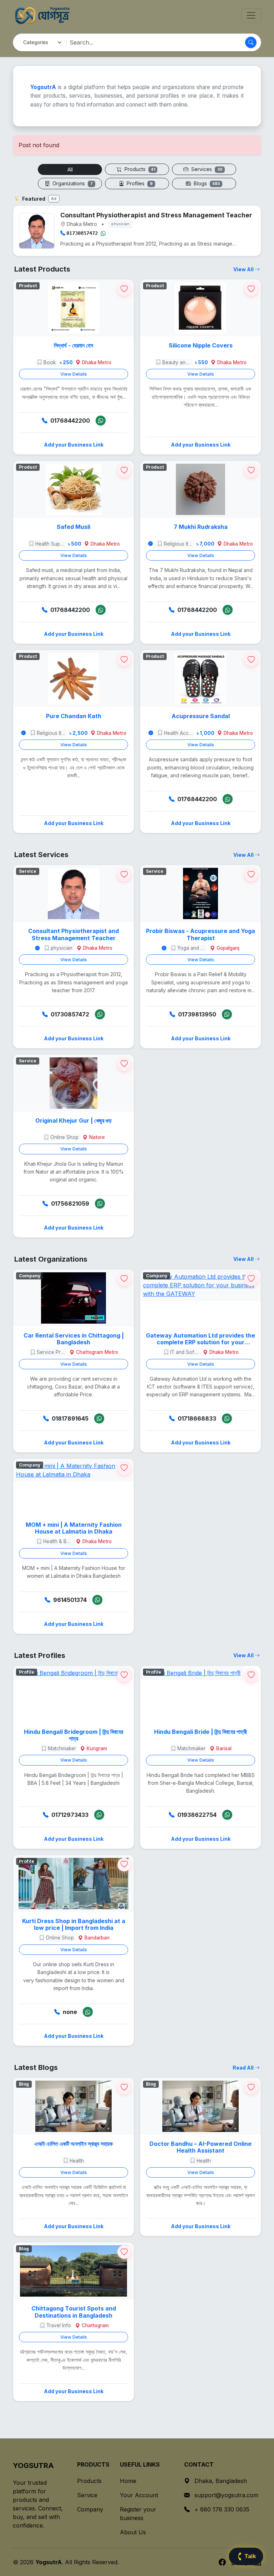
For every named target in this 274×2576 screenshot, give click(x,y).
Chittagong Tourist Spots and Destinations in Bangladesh (74, 2312)
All (70, 169)
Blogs (206, 183)
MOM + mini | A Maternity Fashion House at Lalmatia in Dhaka (74, 1528)
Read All (244, 2068)
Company (90, 2509)
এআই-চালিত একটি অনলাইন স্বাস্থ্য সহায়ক (73, 2144)
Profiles (139, 183)
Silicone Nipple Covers (201, 346)
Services (206, 169)
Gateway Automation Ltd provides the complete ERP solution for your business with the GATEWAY (201, 1339)
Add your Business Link (74, 445)
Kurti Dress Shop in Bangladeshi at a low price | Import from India (74, 1925)
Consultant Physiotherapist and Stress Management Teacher (73, 934)
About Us (133, 2532)
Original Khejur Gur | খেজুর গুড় (73, 1121)
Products (139, 169)
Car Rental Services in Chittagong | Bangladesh (74, 1339)
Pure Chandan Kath (74, 716)
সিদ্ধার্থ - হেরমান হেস (73, 346)
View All (244, 269)
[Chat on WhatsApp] (103, 233)
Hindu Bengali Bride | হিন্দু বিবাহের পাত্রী (201, 1732)
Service (87, 2495)
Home (128, 2481)
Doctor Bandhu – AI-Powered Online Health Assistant (201, 2147)
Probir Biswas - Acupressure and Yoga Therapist (201, 934)
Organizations (72, 183)
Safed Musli (73, 527)
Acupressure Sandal (201, 716)
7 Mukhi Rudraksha (201, 527)
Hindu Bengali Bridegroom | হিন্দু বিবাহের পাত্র (73, 1735)
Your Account (139, 2495)
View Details (74, 374)
